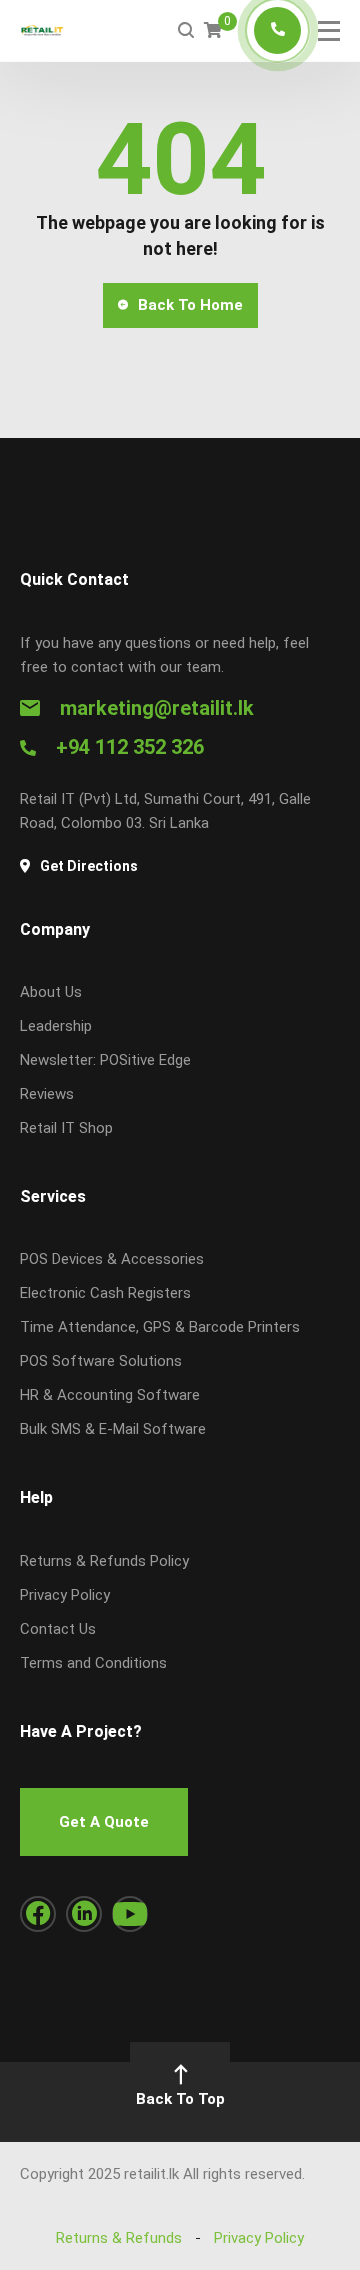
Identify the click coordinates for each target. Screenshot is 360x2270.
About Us (51, 992)
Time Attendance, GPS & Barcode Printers (160, 1327)
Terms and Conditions (93, 1663)
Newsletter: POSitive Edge (105, 1060)
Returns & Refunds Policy (104, 1561)
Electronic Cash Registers (105, 1293)
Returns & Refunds (119, 2238)
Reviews (47, 1094)
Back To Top (180, 2099)
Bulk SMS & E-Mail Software (113, 1429)
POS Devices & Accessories (112, 1259)
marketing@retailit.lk (157, 708)
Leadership (56, 1026)
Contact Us (58, 1629)
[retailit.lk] (42, 30)
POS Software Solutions (101, 1361)
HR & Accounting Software (110, 1395)
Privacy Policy (65, 1595)
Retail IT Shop (66, 1128)
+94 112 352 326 (130, 747)
